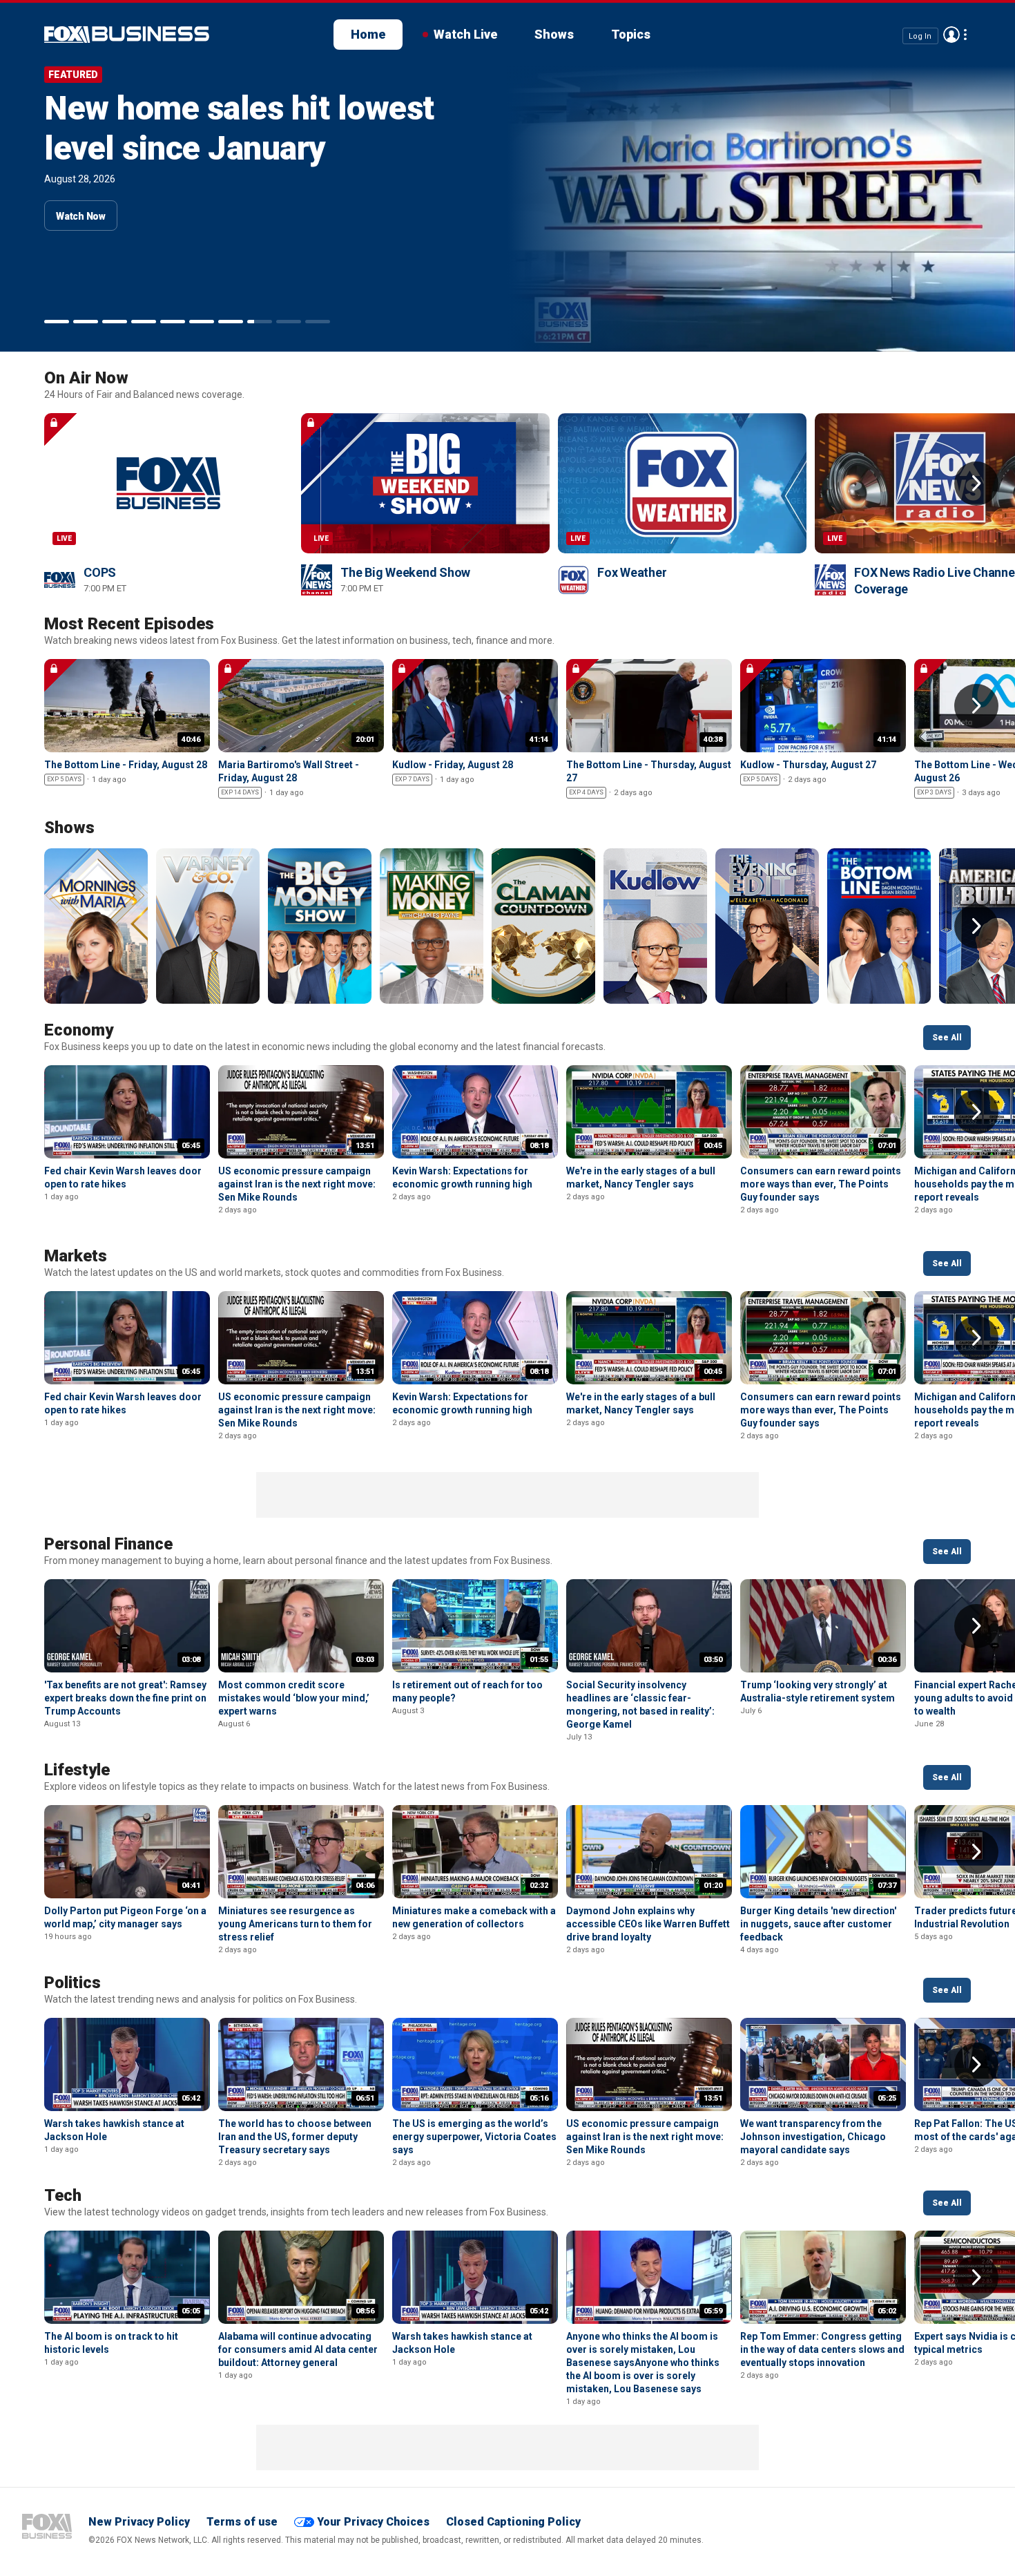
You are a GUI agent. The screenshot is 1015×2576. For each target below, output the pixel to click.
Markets (76, 1256)
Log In (920, 36)
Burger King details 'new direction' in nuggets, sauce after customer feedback (818, 1924)
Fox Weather (632, 572)
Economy (79, 1030)
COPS (100, 572)
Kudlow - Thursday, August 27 (808, 765)
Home (368, 34)
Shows (554, 34)
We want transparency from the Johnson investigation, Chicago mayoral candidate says (813, 2137)
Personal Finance (108, 1544)
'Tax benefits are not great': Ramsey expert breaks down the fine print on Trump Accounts (125, 1698)
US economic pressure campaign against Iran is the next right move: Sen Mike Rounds (297, 1184)
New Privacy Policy (139, 2522)
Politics (72, 1983)
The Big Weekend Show (405, 572)
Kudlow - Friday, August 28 (453, 765)
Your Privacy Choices (373, 2522)
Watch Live (465, 34)
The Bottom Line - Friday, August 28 (126, 765)
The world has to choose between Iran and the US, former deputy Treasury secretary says (295, 2137)
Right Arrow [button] (976, 484)
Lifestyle (77, 1770)
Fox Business (47, 2526)
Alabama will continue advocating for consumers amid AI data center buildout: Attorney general (298, 2349)
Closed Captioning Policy (513, 2522)
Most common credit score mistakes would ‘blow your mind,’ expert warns (294, 1698)
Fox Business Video (127, 35)
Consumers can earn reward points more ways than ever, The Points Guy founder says (821, 1184)
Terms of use (242, 2522)
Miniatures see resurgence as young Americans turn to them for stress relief (295, 1924)
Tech (63, 2195)
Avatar (951, 35)
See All (947, 1038)
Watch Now (81, 216)
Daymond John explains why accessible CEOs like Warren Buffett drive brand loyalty (648, 1924)
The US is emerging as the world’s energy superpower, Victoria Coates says (474, 2137)
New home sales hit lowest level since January (239, 128)
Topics (631, 34)
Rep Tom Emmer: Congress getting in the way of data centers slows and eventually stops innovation (822, 2349)
